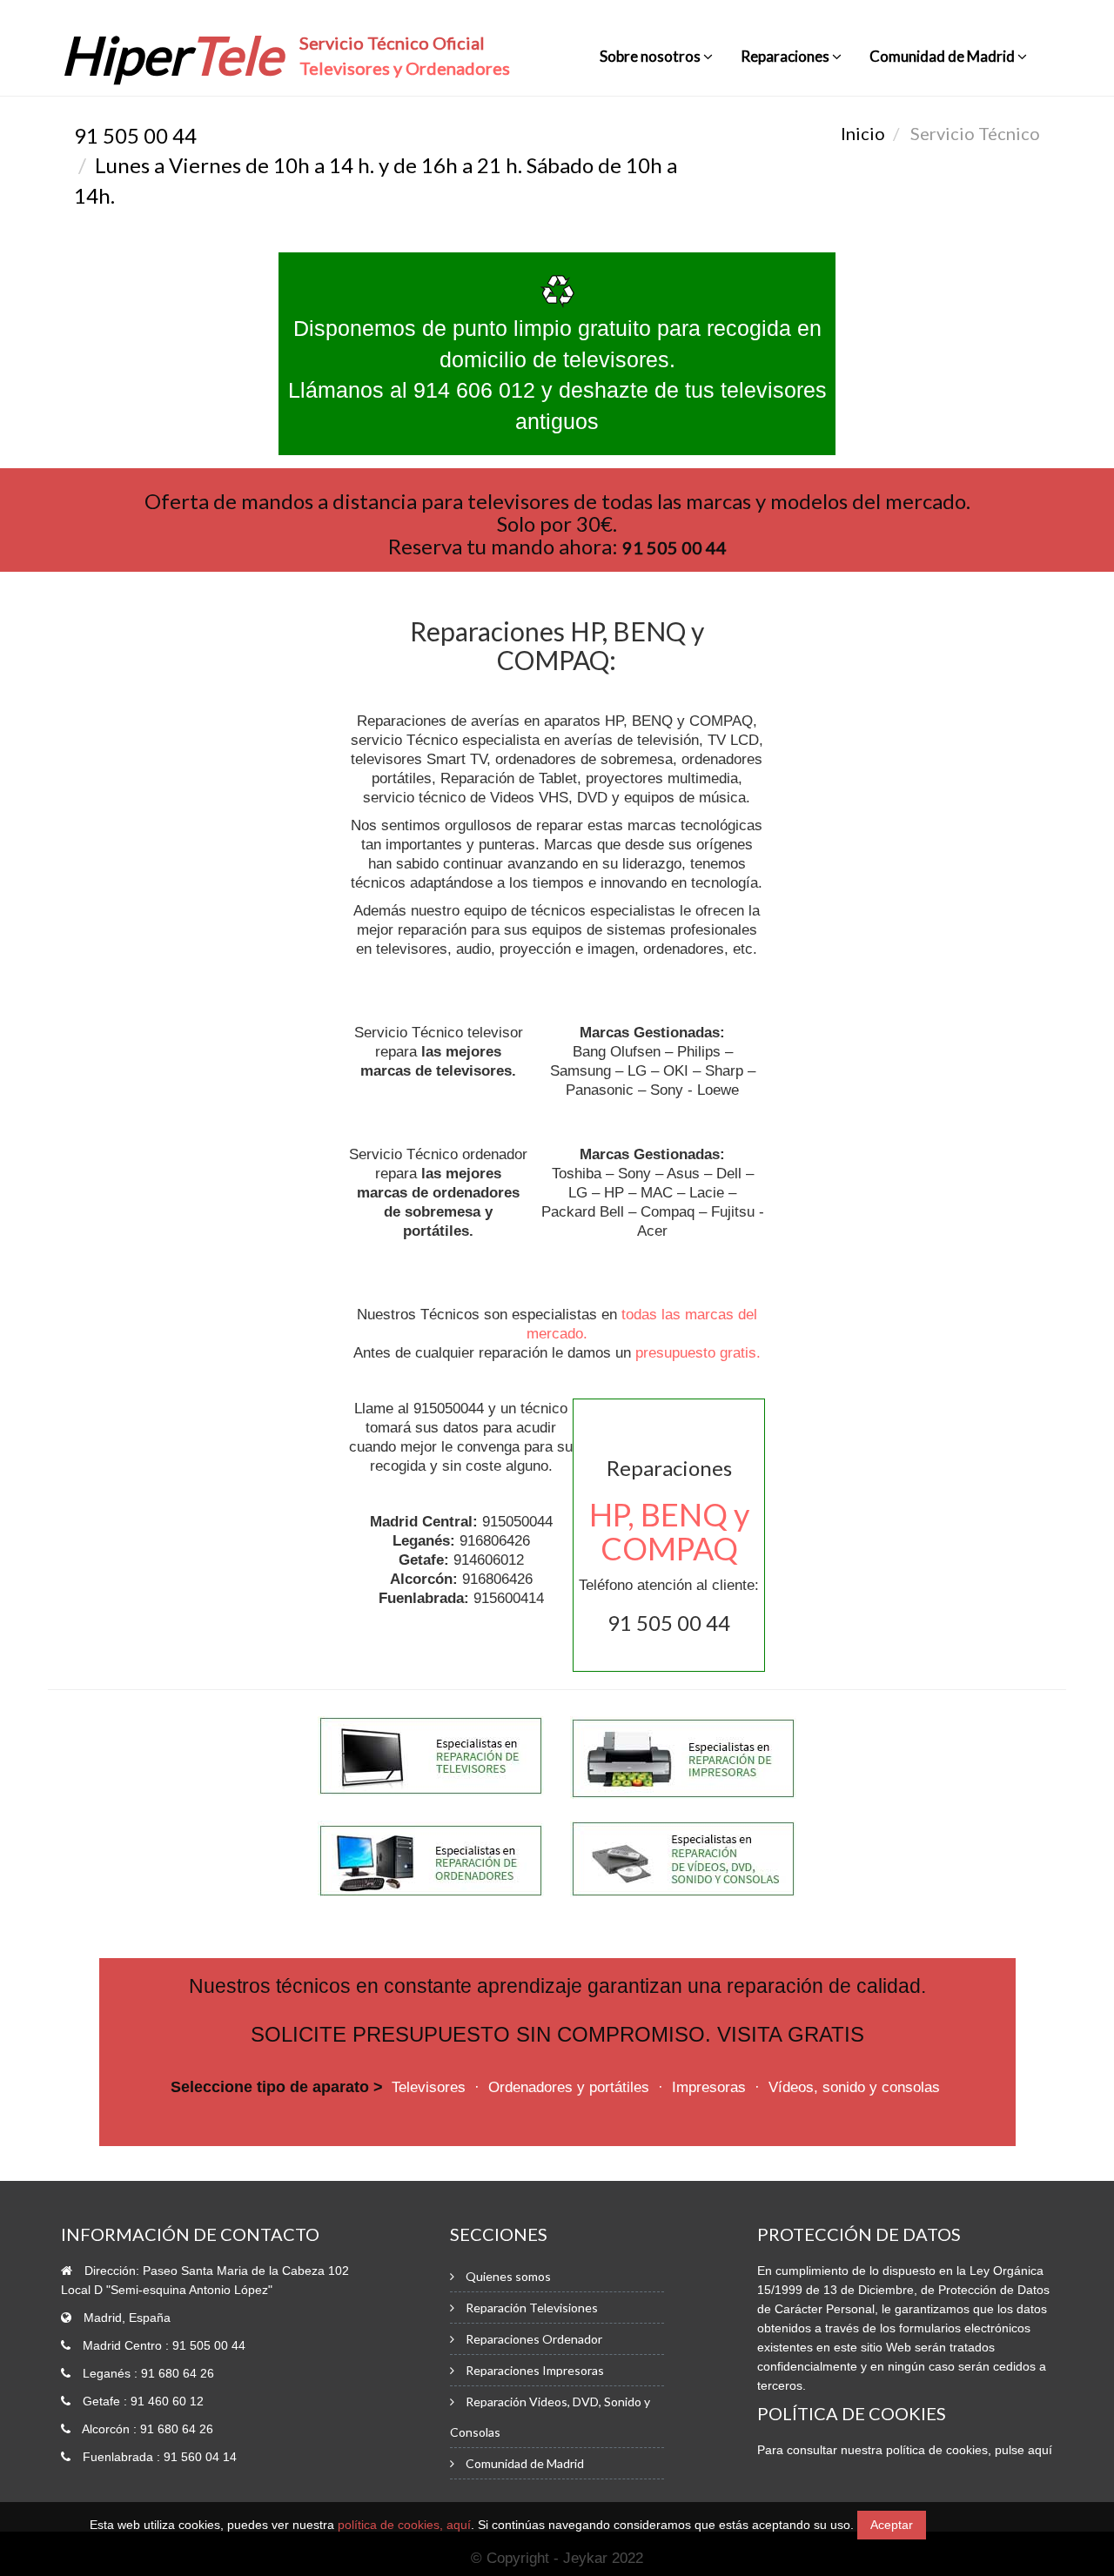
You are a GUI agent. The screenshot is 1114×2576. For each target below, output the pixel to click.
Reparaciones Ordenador (534, 2339)
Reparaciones (786, 56)
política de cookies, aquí (404, 2525)
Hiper (171, 55)
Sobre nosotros (651, 56)
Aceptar (892, 2525)
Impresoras (709, 2087)
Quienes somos (508, 2276)
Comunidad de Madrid (943, 56)
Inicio (863, 133)
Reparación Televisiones (532, 2308)
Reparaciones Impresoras (535, 2370)
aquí (1040, 2450)
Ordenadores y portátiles (569, 2087)
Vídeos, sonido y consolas (854, 2087)
